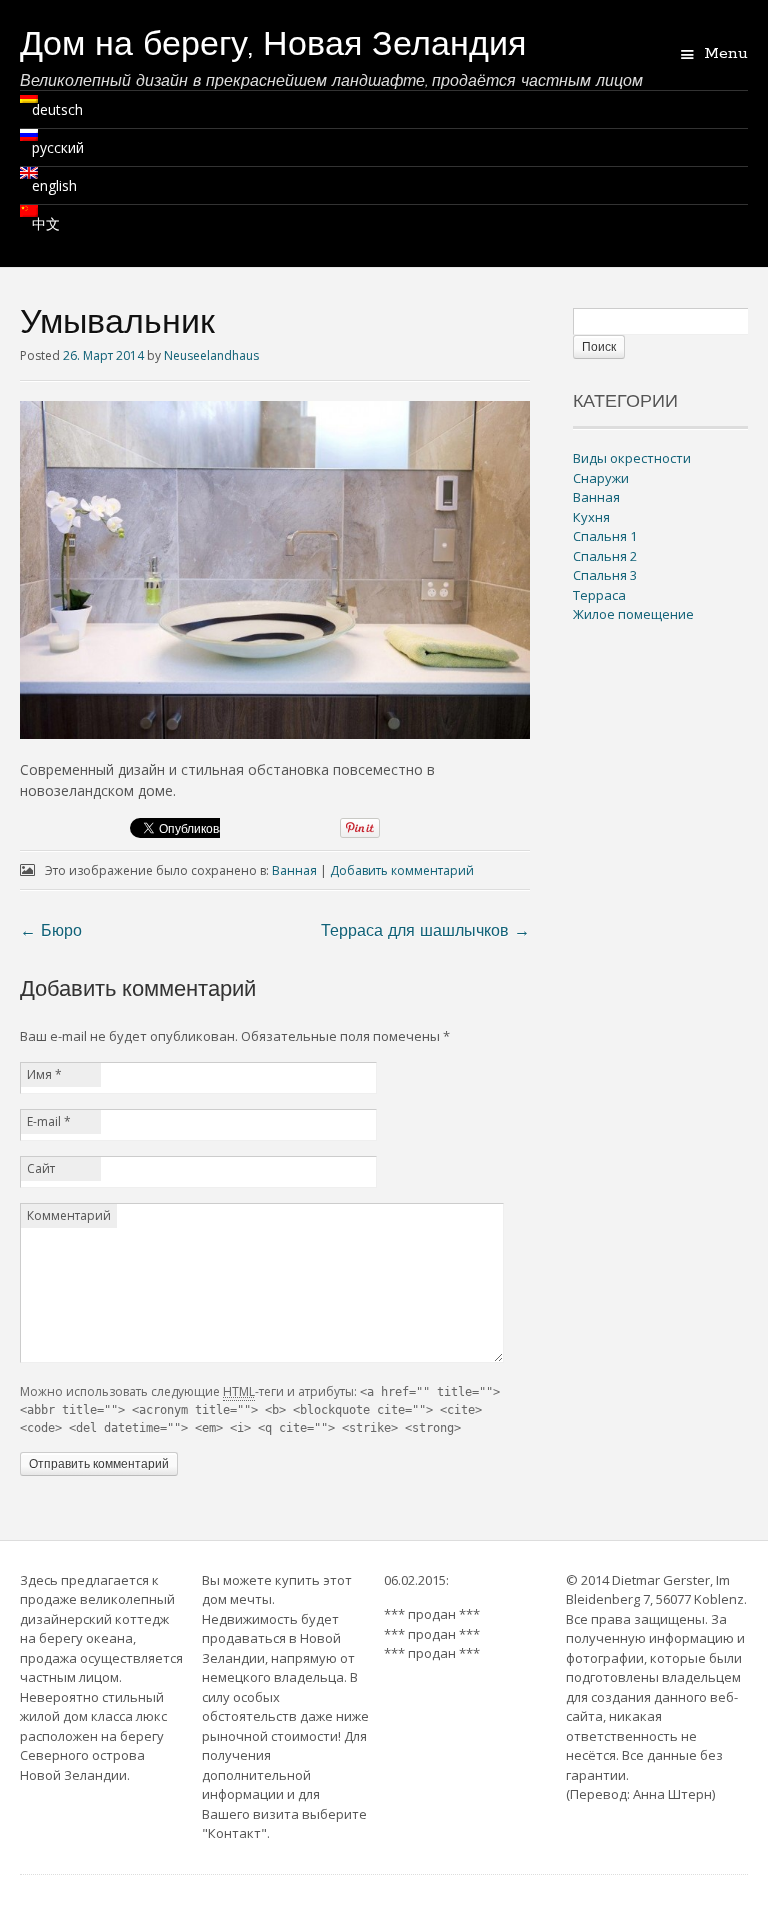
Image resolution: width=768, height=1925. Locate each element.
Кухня (591, 517)
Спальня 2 (605, 556)
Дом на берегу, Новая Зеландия (273, 46)
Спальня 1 (605, 536)
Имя (44, 1074)
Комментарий (69, 1215)
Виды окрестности (632, 458)
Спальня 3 (605, 575)
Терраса (599, 595)
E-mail (49, 1121)
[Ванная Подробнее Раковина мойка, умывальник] (275, 733)
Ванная (294, 870)
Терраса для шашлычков (425, 932)
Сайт (41, 1168)
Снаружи (601, 478)
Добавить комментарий (402, 870)
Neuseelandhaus (211, 355)
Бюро (51, 932)
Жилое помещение (633, 614)
